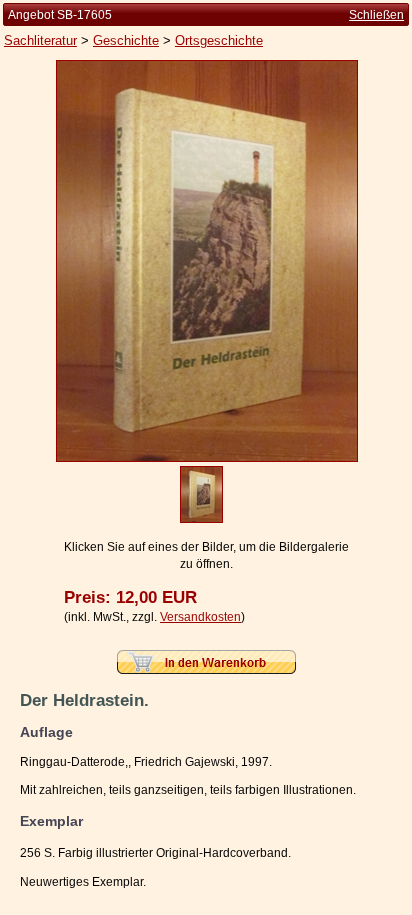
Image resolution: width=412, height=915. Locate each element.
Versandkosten (200, 617)
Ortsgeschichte (219, 40)
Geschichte (126, 40)
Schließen (376, 15)
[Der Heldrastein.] (207, 458)
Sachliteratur (40, 40)
